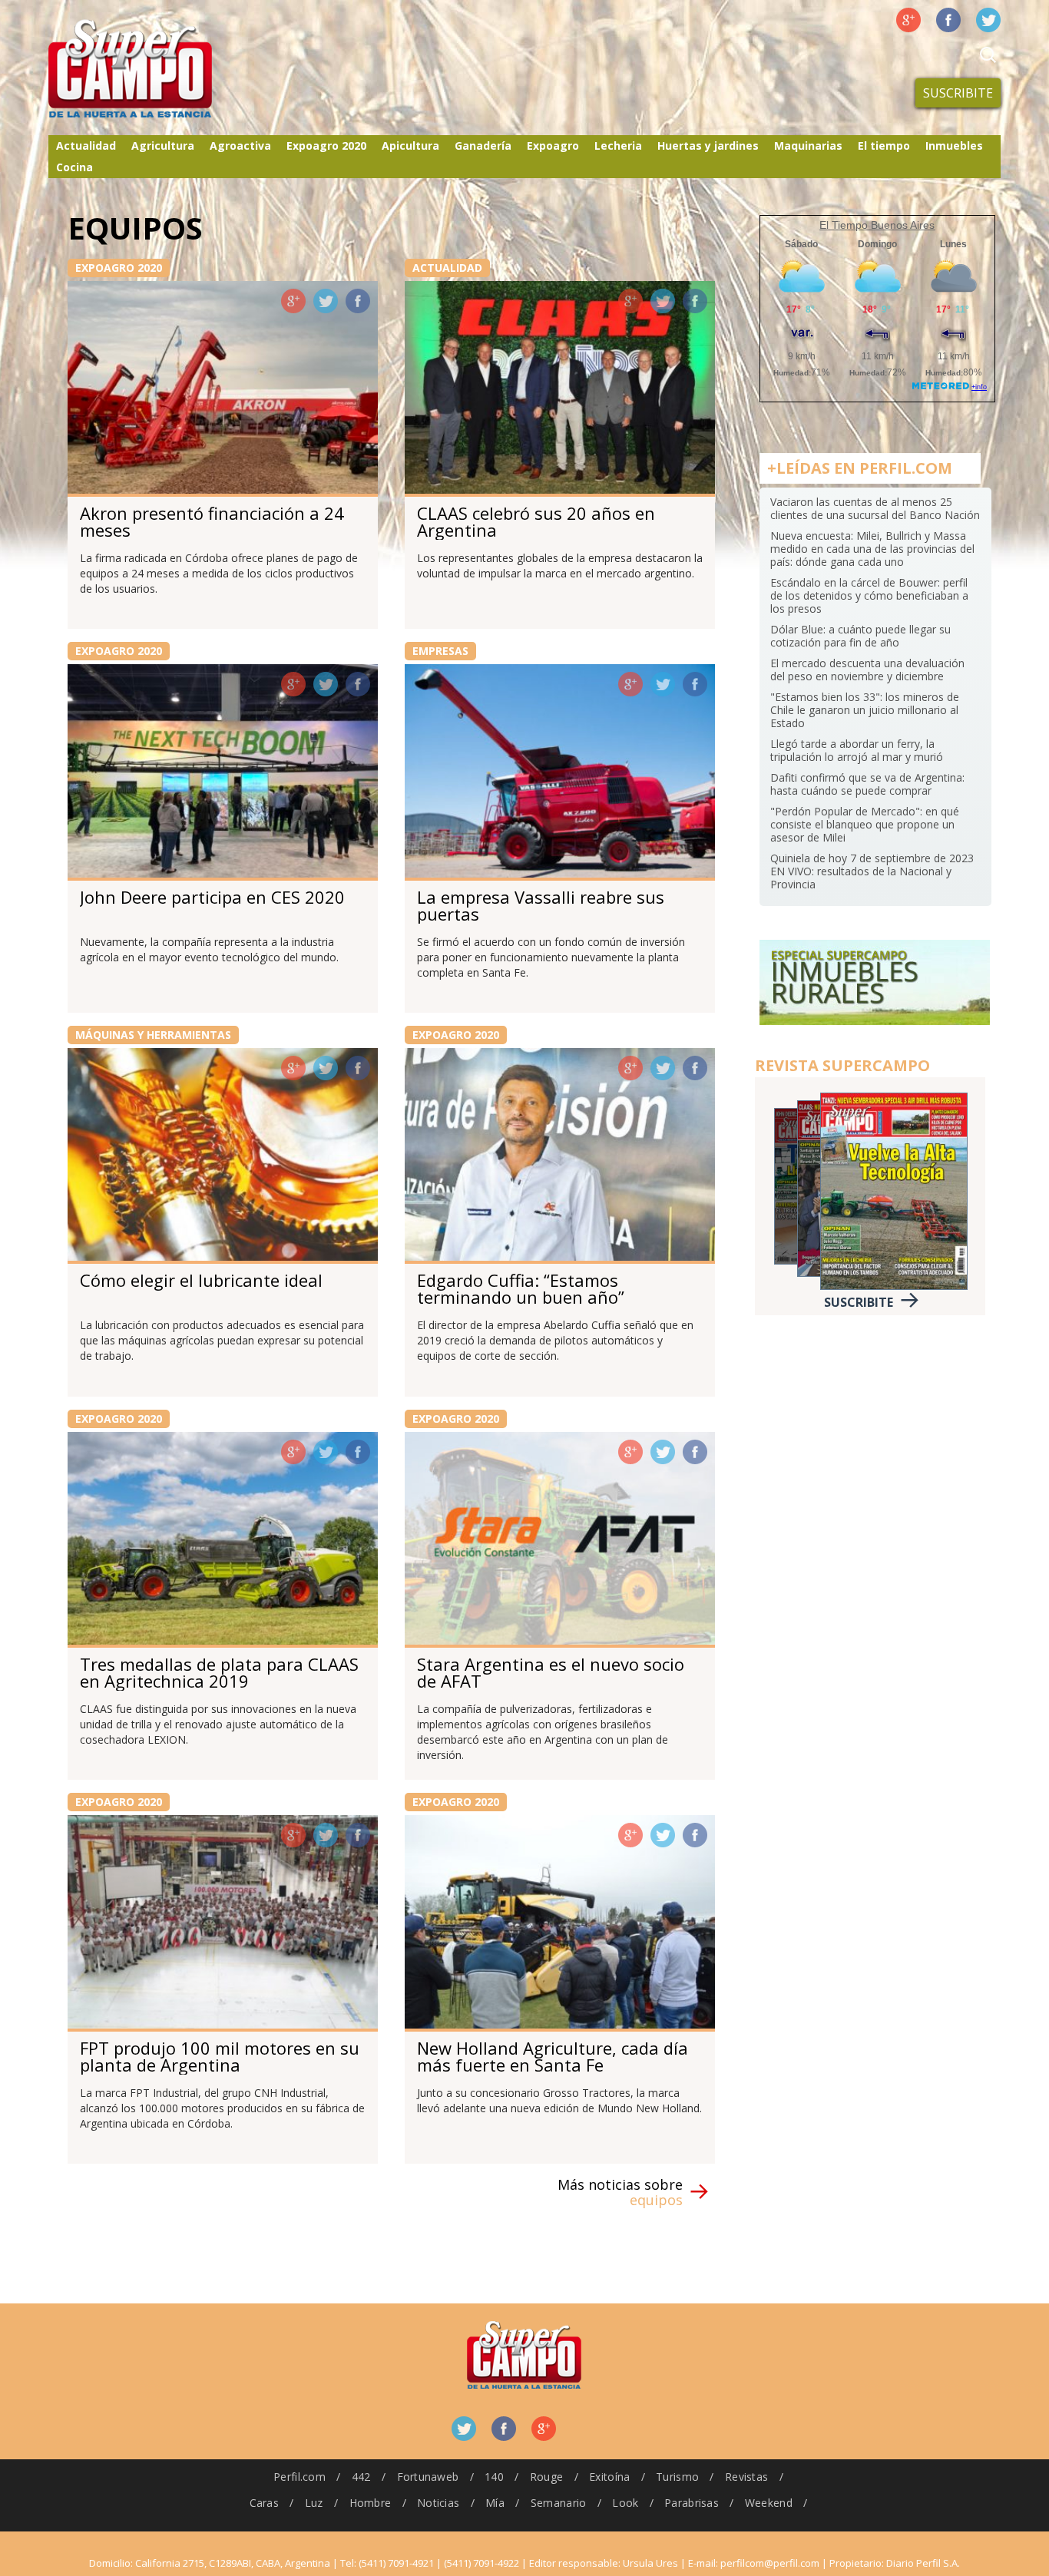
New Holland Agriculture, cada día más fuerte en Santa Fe (553, 2056)
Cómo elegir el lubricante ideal (201, 1280)
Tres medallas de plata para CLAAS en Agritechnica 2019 (219, 1672)
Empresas (440, 651)
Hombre (371, 2503)
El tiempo (884, 145)
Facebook (948, 20)
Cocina (74, 167)
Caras (264, 2503)
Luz (314, 2503)
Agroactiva (240, 145)
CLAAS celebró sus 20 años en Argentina (536, 521)
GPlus (293, 301)
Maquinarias (808, 145)
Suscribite (958, 93)
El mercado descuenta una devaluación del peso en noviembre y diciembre (867, 670)
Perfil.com (299, 2477)
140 (494, 2477)
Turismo (677, 2477)
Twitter (988, 20)
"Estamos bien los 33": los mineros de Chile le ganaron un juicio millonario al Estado (865, 710)
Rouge (546, 2477)
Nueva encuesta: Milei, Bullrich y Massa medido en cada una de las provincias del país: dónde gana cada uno (872, 549)
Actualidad (86, 145)
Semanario (559, 2503)
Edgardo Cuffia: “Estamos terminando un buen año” (521, 1288)
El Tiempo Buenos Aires (877, 225)
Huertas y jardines (708, 145)
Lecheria (618, 145)
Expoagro (553, 145)
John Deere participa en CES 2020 (212, 897)
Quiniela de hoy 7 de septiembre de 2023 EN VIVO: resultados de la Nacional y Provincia (872, 871)
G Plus (908, 20)
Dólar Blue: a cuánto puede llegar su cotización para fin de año (860, 636)
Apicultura (410, 145)
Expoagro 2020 (326, 145)
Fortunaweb (428, 2477)
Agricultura (163, 145)
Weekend (769, 2503)
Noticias (438, 2503)
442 (361, 2477)
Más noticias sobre (620, 2192)
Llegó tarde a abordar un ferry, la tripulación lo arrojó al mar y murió (857, 750)
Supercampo (162, 69)
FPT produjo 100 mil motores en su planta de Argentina (220, 2056)
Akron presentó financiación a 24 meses (212, 521)
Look (625, 2503)
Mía (495, 2503)
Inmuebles (954, 145)
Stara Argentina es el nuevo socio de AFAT (551, 1672)
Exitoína (609, 2477)
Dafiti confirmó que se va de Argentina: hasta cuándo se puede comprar (867, 784)
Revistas (746, 2477)
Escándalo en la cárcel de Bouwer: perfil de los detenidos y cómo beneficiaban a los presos (869, 595)
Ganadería (483, 145)
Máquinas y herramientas (153, 1035)
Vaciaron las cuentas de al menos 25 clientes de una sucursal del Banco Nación (875, 508)
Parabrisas (692, 2503)
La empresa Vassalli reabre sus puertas (541, 905)
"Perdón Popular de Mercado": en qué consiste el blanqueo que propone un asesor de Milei (865, 824)
